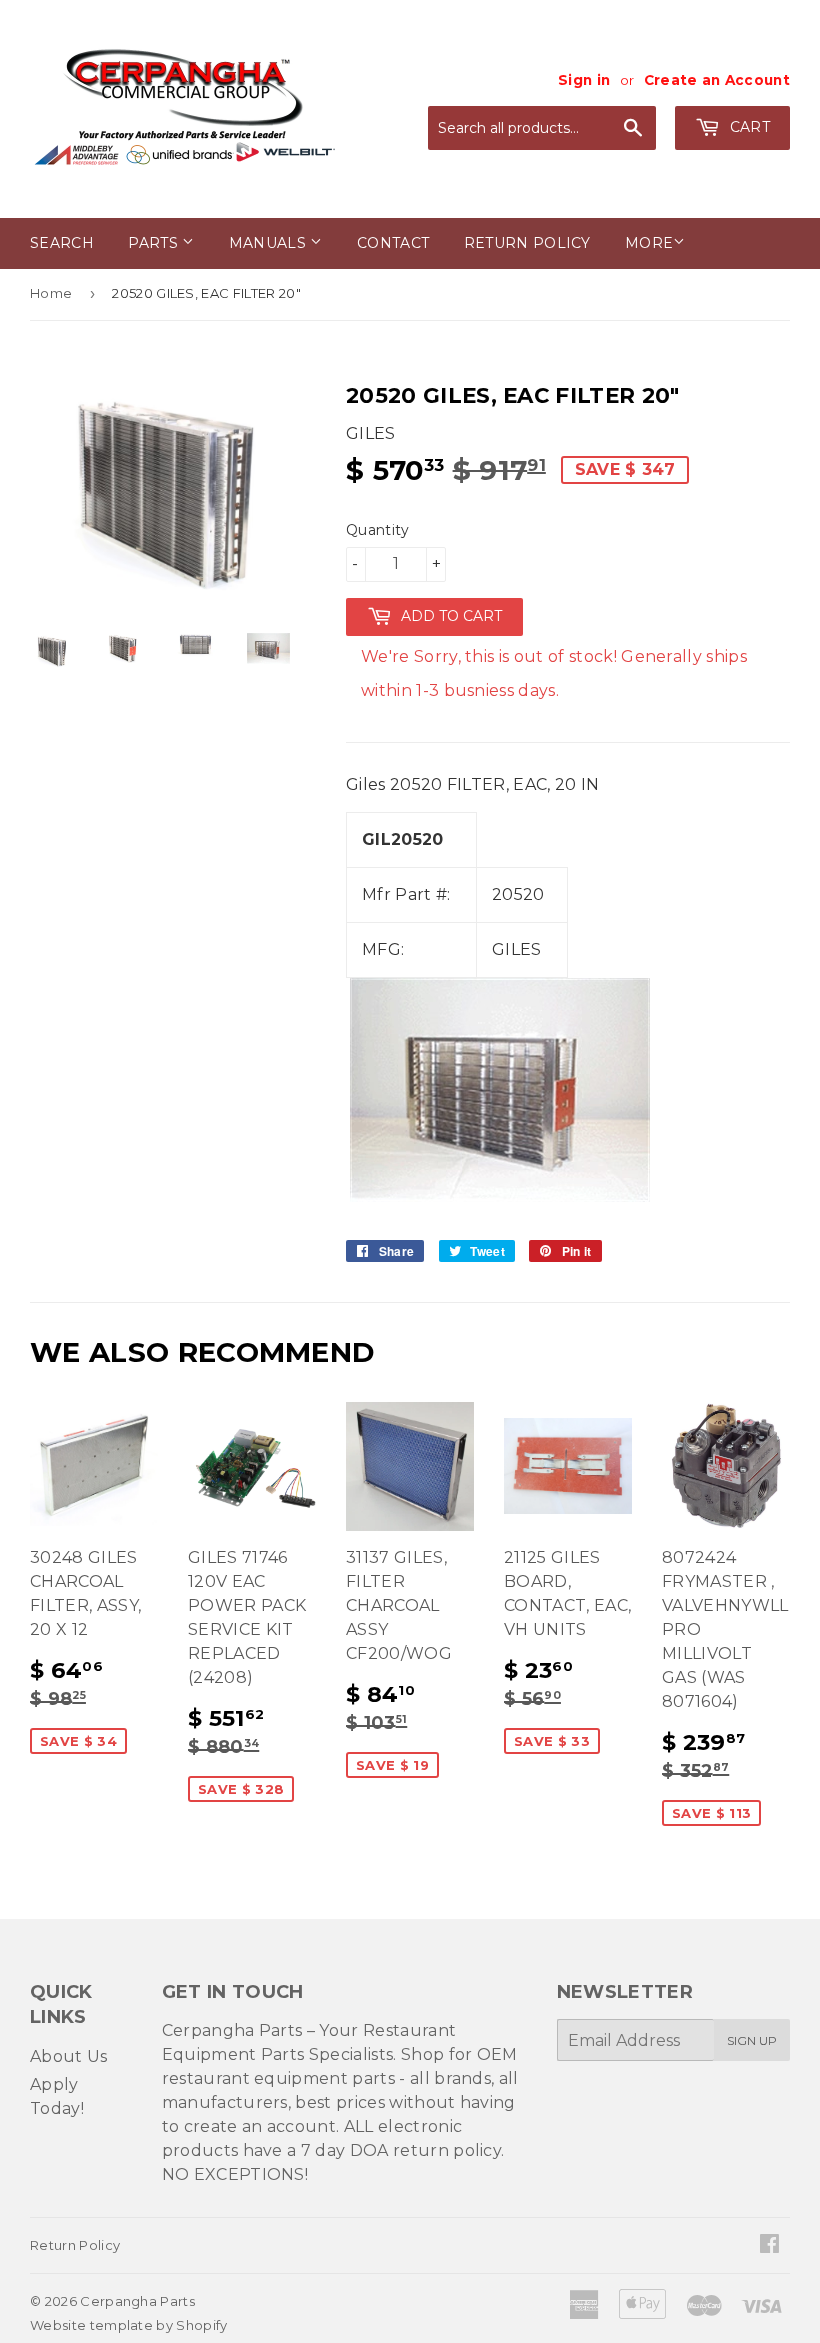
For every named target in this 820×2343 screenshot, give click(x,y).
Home (51, 293)
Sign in (584, 80)
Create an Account (717, 80)
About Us (69, 2056)
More (649, 243)
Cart (747, 127)
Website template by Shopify (129, 2325)
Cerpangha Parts (137, 2301)
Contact (393, 243)
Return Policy (527, 243)
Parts (155, 243)
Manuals (270, 243)
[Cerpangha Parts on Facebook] (769, 2245)
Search (62, 243)
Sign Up (752, 2040)
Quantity (378, 530)
